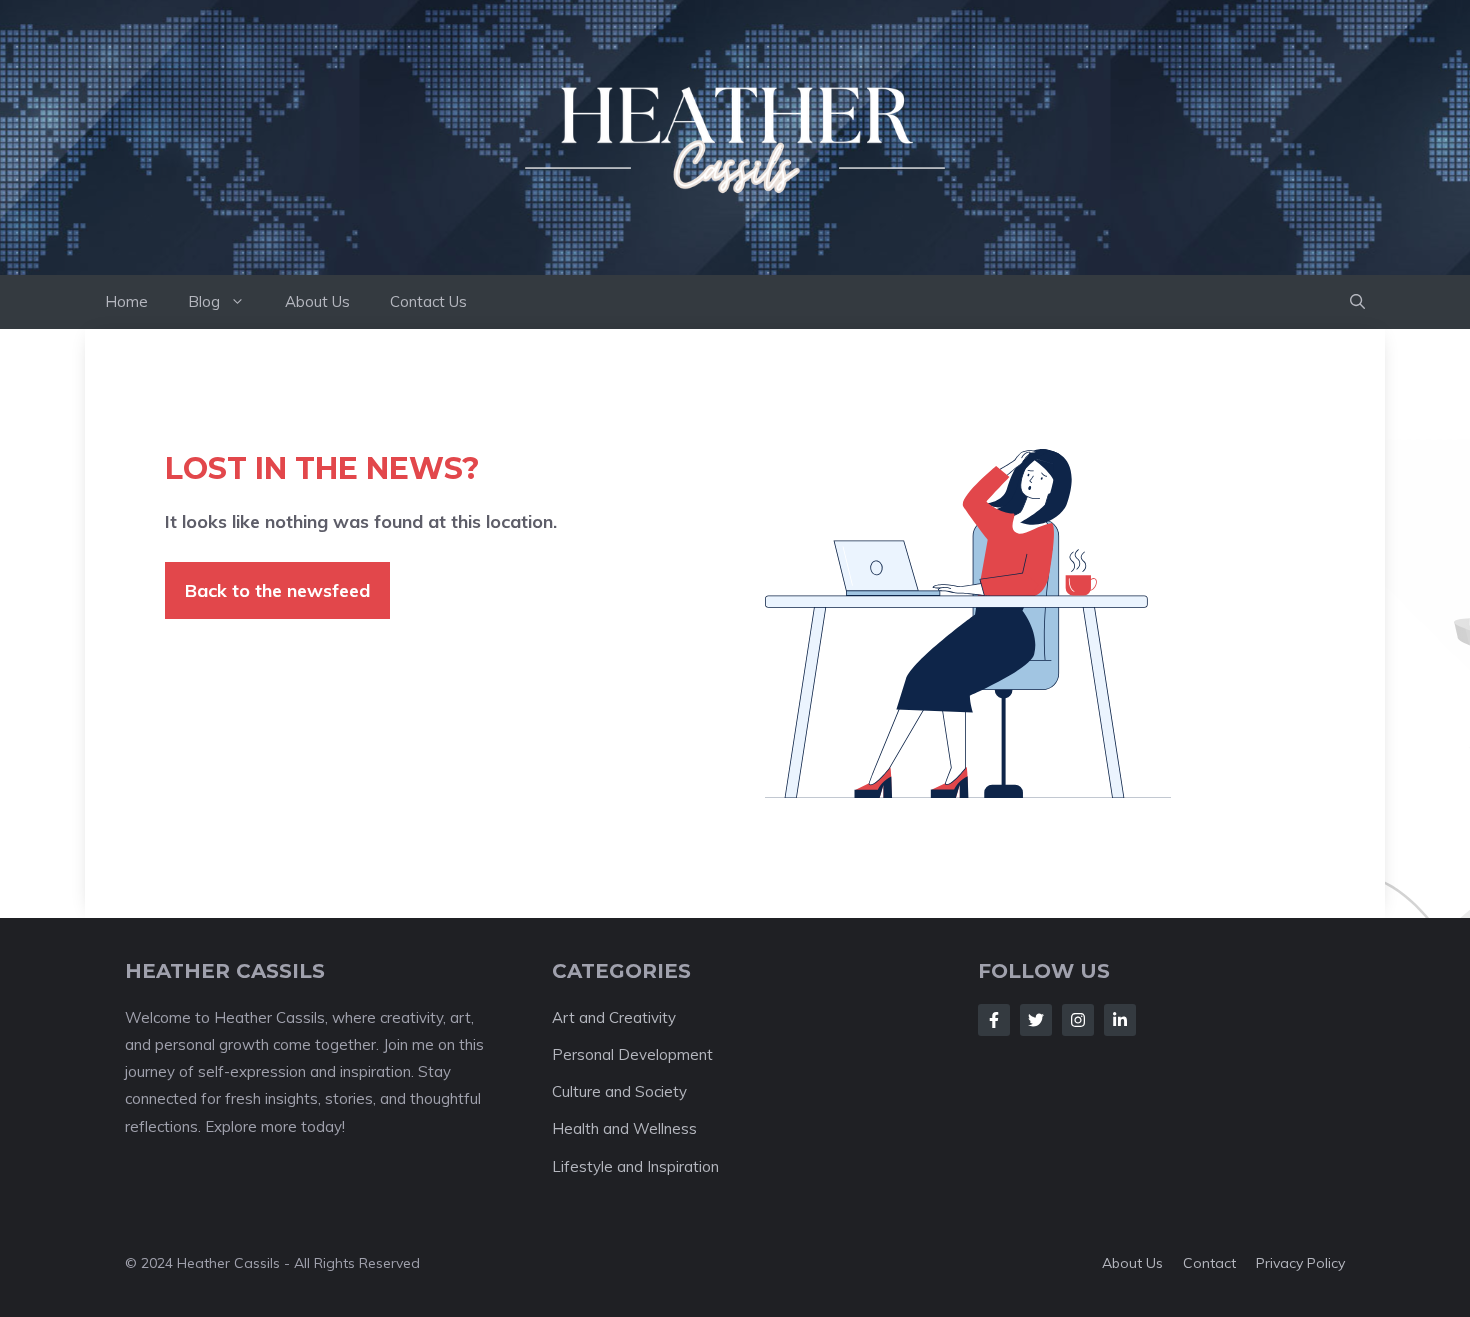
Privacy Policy (1300, 1263)
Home (126, 301)
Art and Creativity (614, 1017)
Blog (204, 301)
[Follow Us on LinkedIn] (1120, 1020)
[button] (1357, 302)
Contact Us (428, 301)
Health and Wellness (624, 1128)
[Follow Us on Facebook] (994, 1020)
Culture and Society (619, 1091)
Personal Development (632, 1054)
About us (1132, 1263)
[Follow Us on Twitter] (1036, 1020)
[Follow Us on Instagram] (1078, 1020)
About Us (317, 301)
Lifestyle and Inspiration (635, 1166)
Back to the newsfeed (277, 590)
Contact (1209, 1263)
